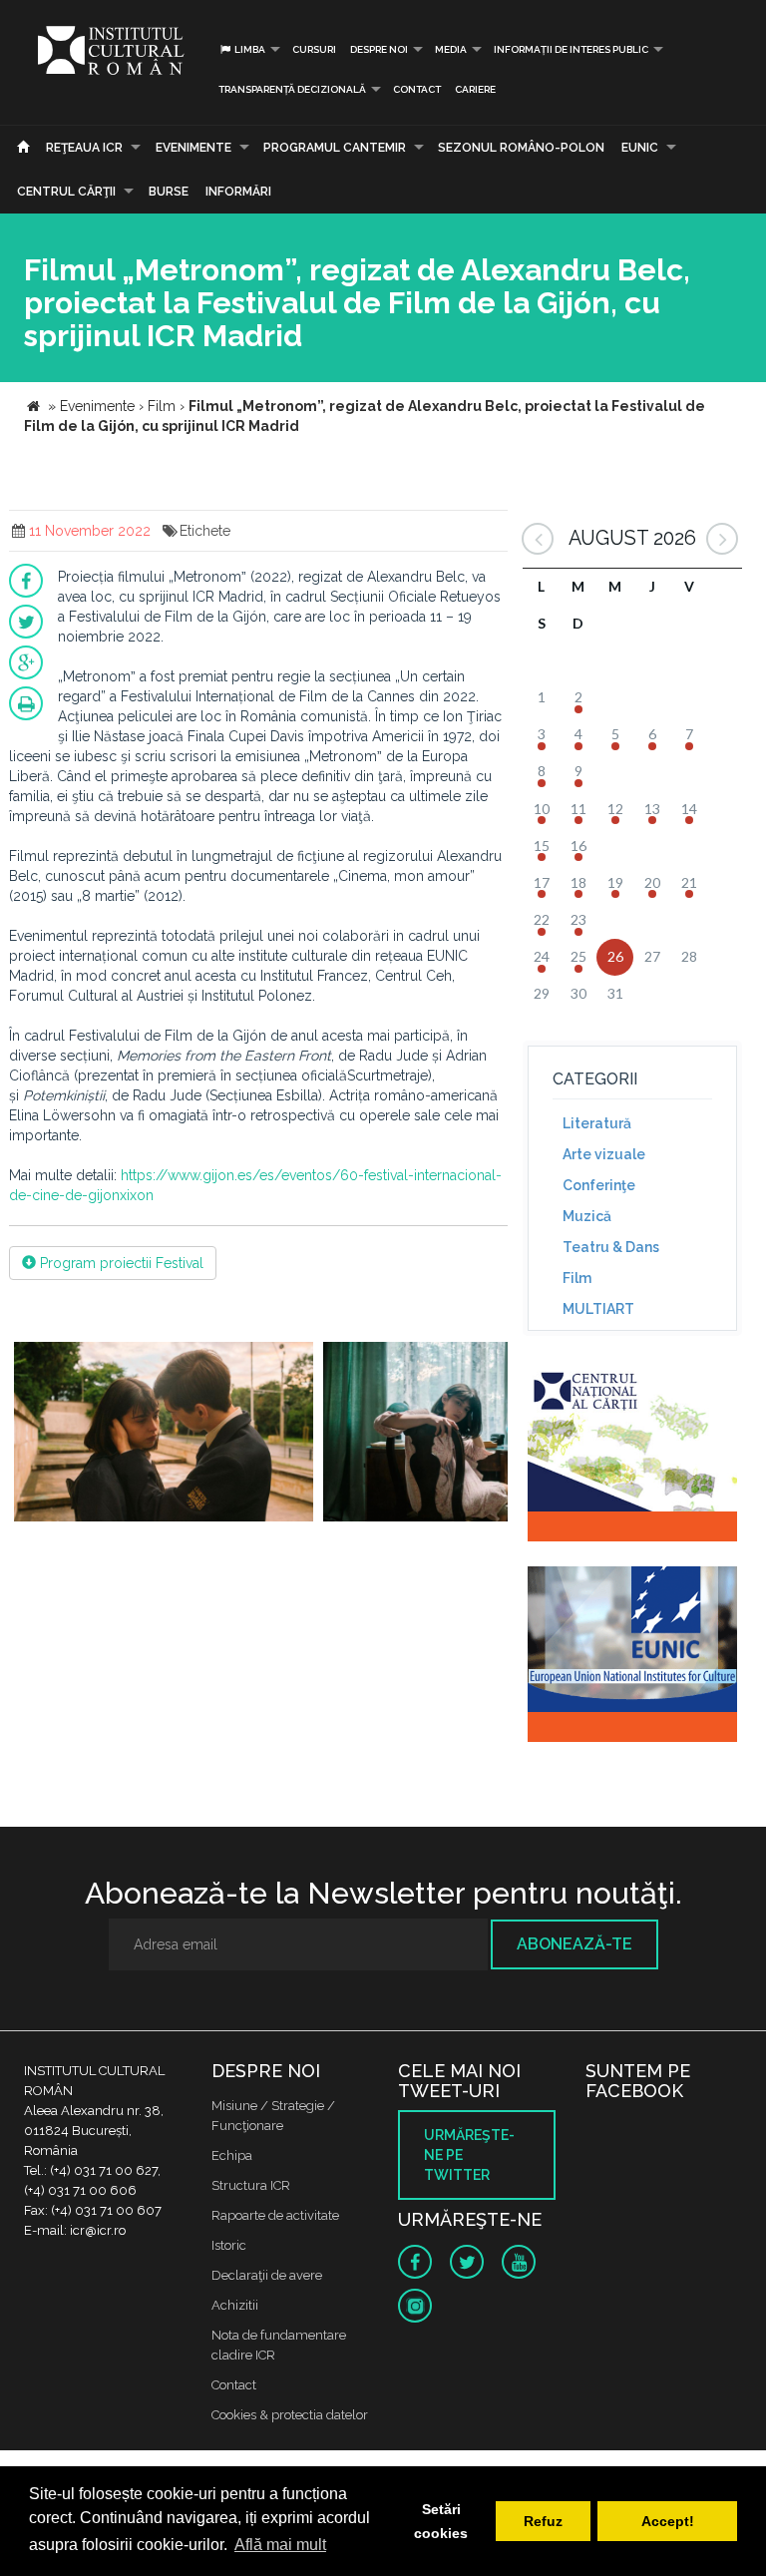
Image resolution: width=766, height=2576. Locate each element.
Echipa (232, 2155)
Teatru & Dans (611, 1247)
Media (451, 49)
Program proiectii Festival (120, 1263)
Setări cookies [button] (441, 2521)
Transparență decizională (292, 89)
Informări (238, 192)
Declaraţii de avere (267, 2275)
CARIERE (475, 89)
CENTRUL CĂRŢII (66, 192)
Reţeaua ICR (84, 148)
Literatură (597, 1123)
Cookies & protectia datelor (290, 2415)
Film (577, 1278)
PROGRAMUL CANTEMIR (335, 148)
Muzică (587, 1216)
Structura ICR (251, 2185)
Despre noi (379, 49)
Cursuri (314, 49)
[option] (164, 1434)
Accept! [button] (668, 2521)
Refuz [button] (543, 2521)
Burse (169, 192)
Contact (417, 89)
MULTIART (598, 1309)
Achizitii (235, 2305)
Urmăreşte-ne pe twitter (469, 2155)
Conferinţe (599, 1185)
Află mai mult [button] (280, 2545)
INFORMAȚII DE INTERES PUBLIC (571, 49)
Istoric (229, 2245)
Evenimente (193, 148)
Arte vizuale (604, 1154)
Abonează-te (574, 1944)
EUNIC (640, 148)
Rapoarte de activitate (275, 2215)
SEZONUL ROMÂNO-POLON (521, 148)
